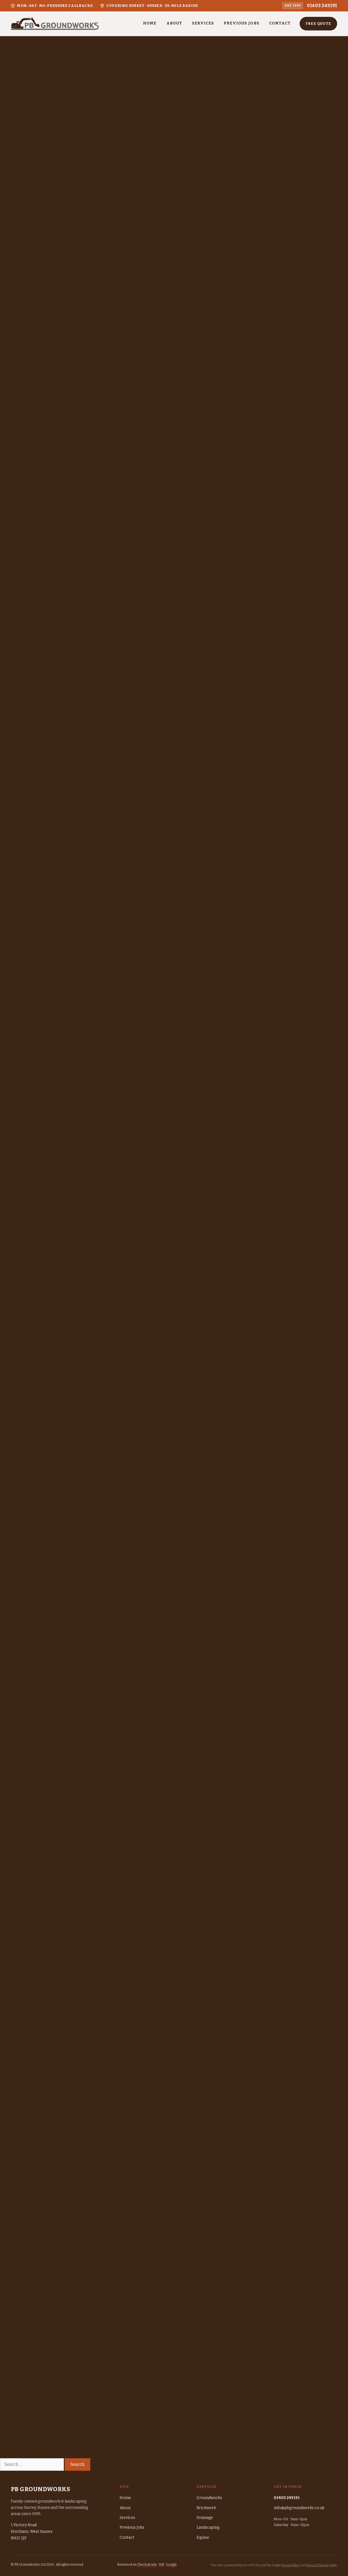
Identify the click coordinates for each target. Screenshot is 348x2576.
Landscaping (208, 2527)
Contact (280, 23)
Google (171, 2565)
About (174, 23)
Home (150, 23)
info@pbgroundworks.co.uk (299, 2508)
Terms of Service (317, 2565)
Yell (161, 2565)
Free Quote (318, 24)
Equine (203, 2538)
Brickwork (206, 2508)
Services (203, 23)
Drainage (205, 2518)
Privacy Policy (290, 2565)
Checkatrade (147, 2565)
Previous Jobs (242, 23)
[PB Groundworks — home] (55, 24)
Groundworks (209, 2498)
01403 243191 (322, 6)
